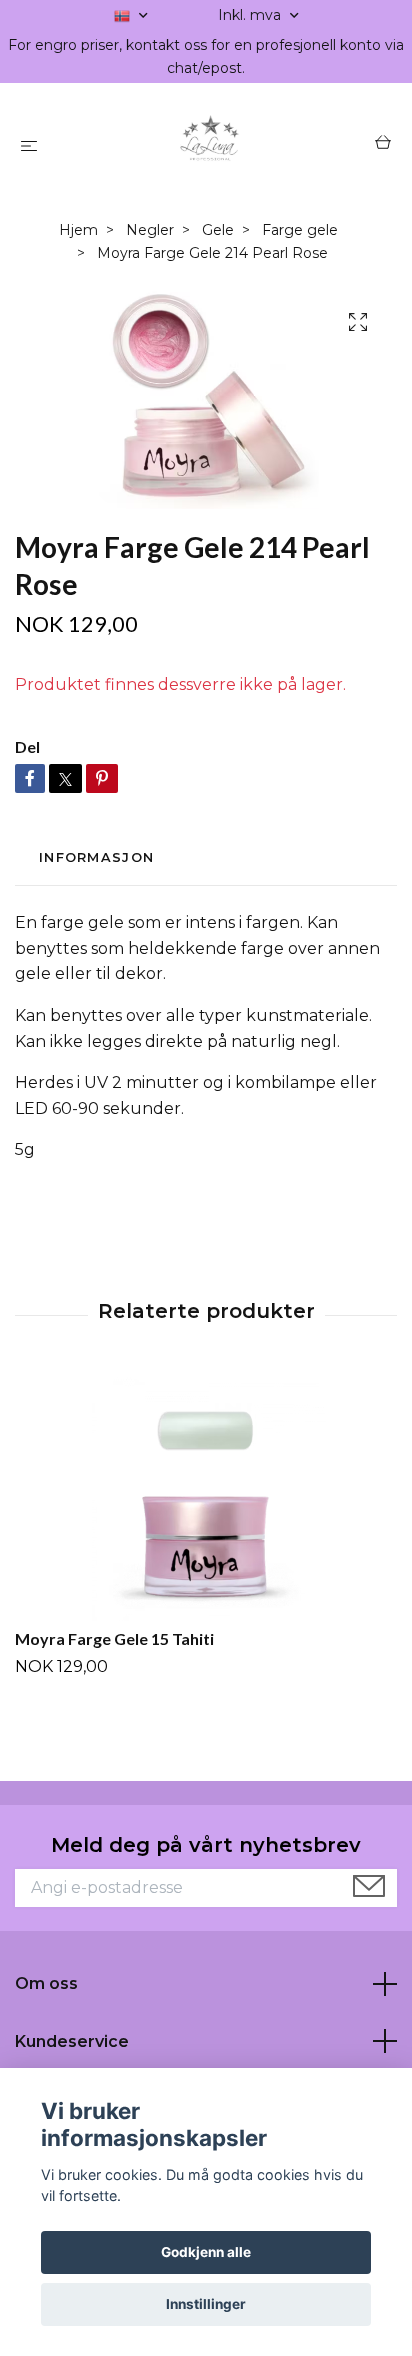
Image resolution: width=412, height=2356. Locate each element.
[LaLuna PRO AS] (210, 145)
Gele (218, 230)
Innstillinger (206, 2304)
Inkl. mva (251, 15)
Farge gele (300, 230)
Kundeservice (72, 2041)
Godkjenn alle (206, 2252)
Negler (150, 230)
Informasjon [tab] (96, 857)
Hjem (78, 230)
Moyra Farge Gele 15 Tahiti (114, 1638)
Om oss (46, 1983)
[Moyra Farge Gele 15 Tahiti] (206, 1496)
